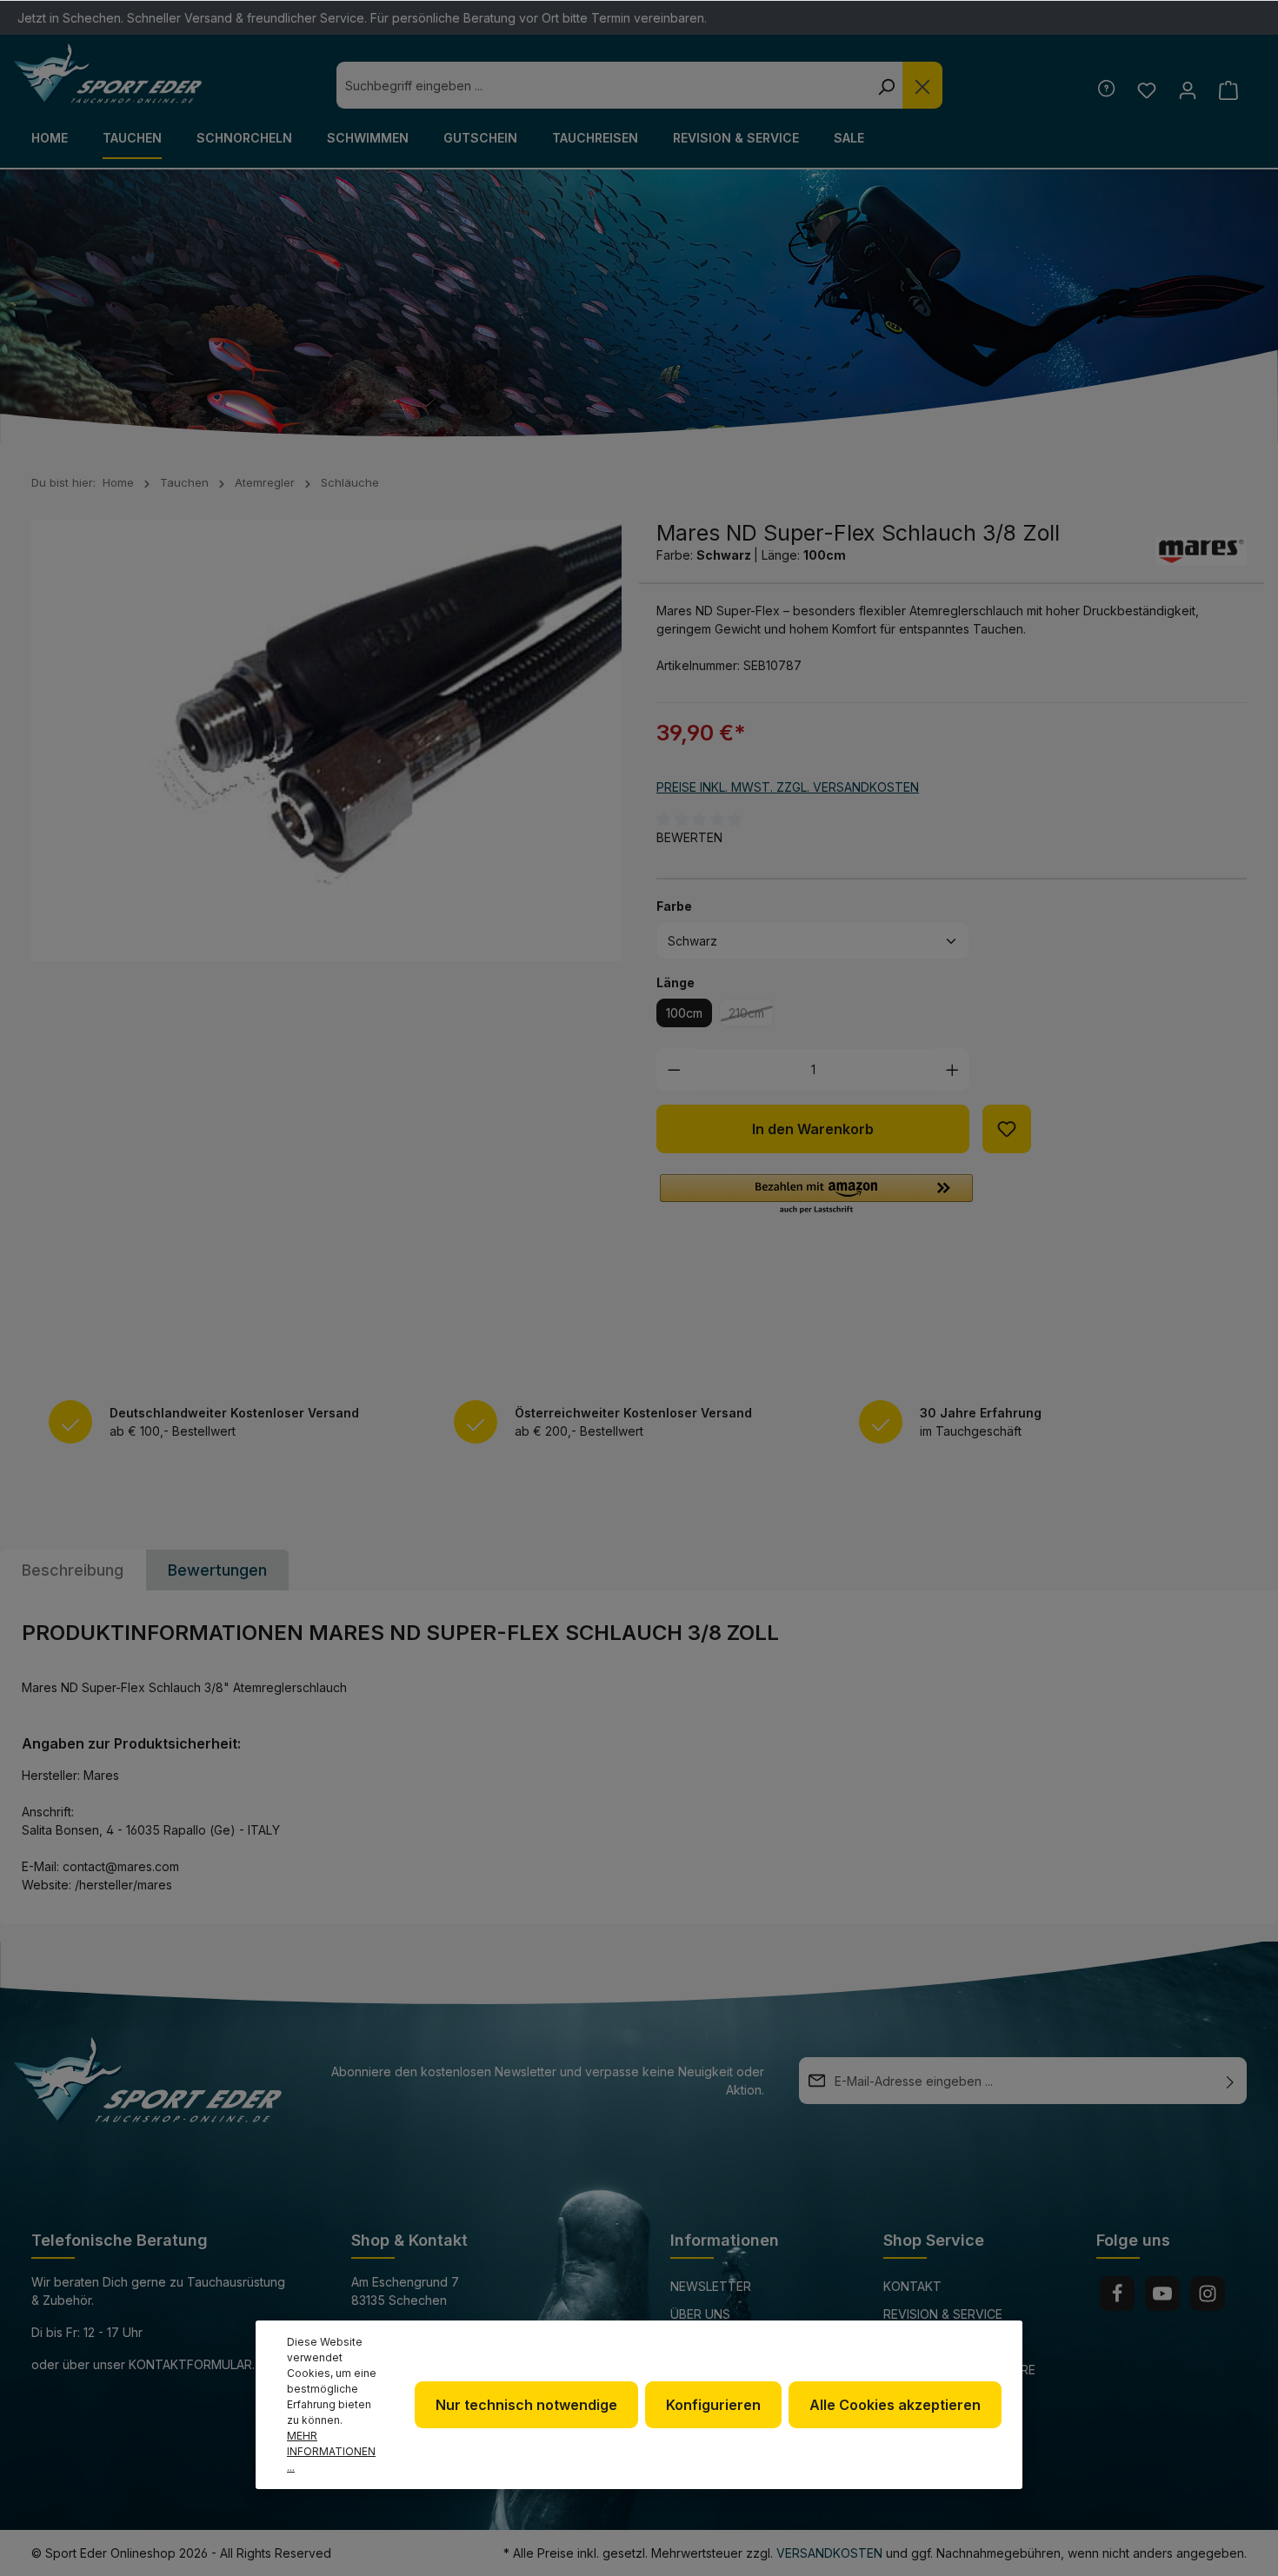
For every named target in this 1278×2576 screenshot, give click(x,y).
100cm (684, 1013)
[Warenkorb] (1228, 90)
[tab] (73, 1570)
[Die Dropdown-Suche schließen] (922, 85)
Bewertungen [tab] (217, 1570)
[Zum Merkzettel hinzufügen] (1007, 1129)
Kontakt (912, 2286)
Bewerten (689, 837)
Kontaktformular (190, 2364)
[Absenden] (1230, 2081)
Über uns (700, 2314)
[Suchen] (886, 85)
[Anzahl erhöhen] (952, 1069)
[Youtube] (1162, 2294)
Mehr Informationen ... (331, 2451)
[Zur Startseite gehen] (108, 74)
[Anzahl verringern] (674, 1069)
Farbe (674, 906)
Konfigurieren (713, 2405)
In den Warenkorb (813, 1129)
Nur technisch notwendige (526, 2405)
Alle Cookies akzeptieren (895, 2405)
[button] (816, 1195)
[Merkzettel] (1146, 90)
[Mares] (1201, 551)
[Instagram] (1208, 2294)
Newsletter (711, 2286)
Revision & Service (943, 2314)
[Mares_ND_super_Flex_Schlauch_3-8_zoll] (326, 740)
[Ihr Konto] (1187, 90)
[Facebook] (1117, 2294)
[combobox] (603, 85)
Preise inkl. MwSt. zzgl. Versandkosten (788, 787)
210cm (751, 1016)
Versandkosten (829, 2553)
